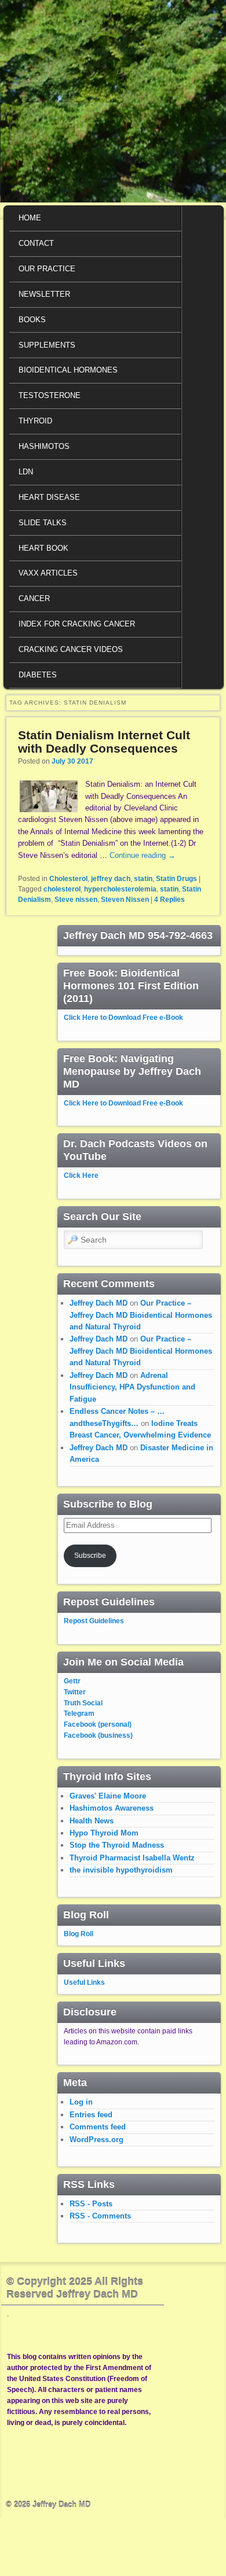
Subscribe (90, 1556)
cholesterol (62, 889)
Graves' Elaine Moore (108, 1796)
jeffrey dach (111, 879)
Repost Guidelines (94, 1621)
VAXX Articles (48, 573)
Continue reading (143, 855)
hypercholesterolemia (120, 889)
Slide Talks (43, 523)
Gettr (72, 1681)
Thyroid (35, 421)
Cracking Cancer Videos (71, 649)
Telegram (79, 1713)
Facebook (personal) (98, 1724)
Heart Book (43, 548)
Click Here (81, 1175)
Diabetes (38, 675)
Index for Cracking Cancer (77, 624)
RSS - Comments (100, 2216)
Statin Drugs (176, 879)
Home (30, 218)
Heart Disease (49, 497)
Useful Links (84, 1982)
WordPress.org (96, 2140)
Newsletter (44, 294)
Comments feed (98, 2127)
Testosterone (50, 395)
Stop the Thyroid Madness (117, 1845)
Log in (81, 2102)
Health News (92, 1821)
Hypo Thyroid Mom (104, 1833)
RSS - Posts (91, 2204)
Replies (170, 900)
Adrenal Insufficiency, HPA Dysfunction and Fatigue (132, 1387)
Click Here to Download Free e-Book (123, 1018)
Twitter (75, 1692)
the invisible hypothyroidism (121, 1870)
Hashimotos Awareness (112, 1808)
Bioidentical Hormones (68, 370)
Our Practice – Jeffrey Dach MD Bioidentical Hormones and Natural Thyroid (141, 1315)
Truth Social (83, 1703)
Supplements (47, 345)
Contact (36, 243)
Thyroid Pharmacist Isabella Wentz (132, 1858)
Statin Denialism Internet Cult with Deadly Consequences (104, 742)
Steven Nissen (125, 900)
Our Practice (47, 269)
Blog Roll (79, 1934)
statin (143, 879)
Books (32, 320)
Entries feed (91, 2115)
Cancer (34, 598)
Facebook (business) (98, 1735)
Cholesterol (68, 879)
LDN (26, 472)
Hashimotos (44, 446)
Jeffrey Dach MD (99, 1303)
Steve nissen (76, 900)
